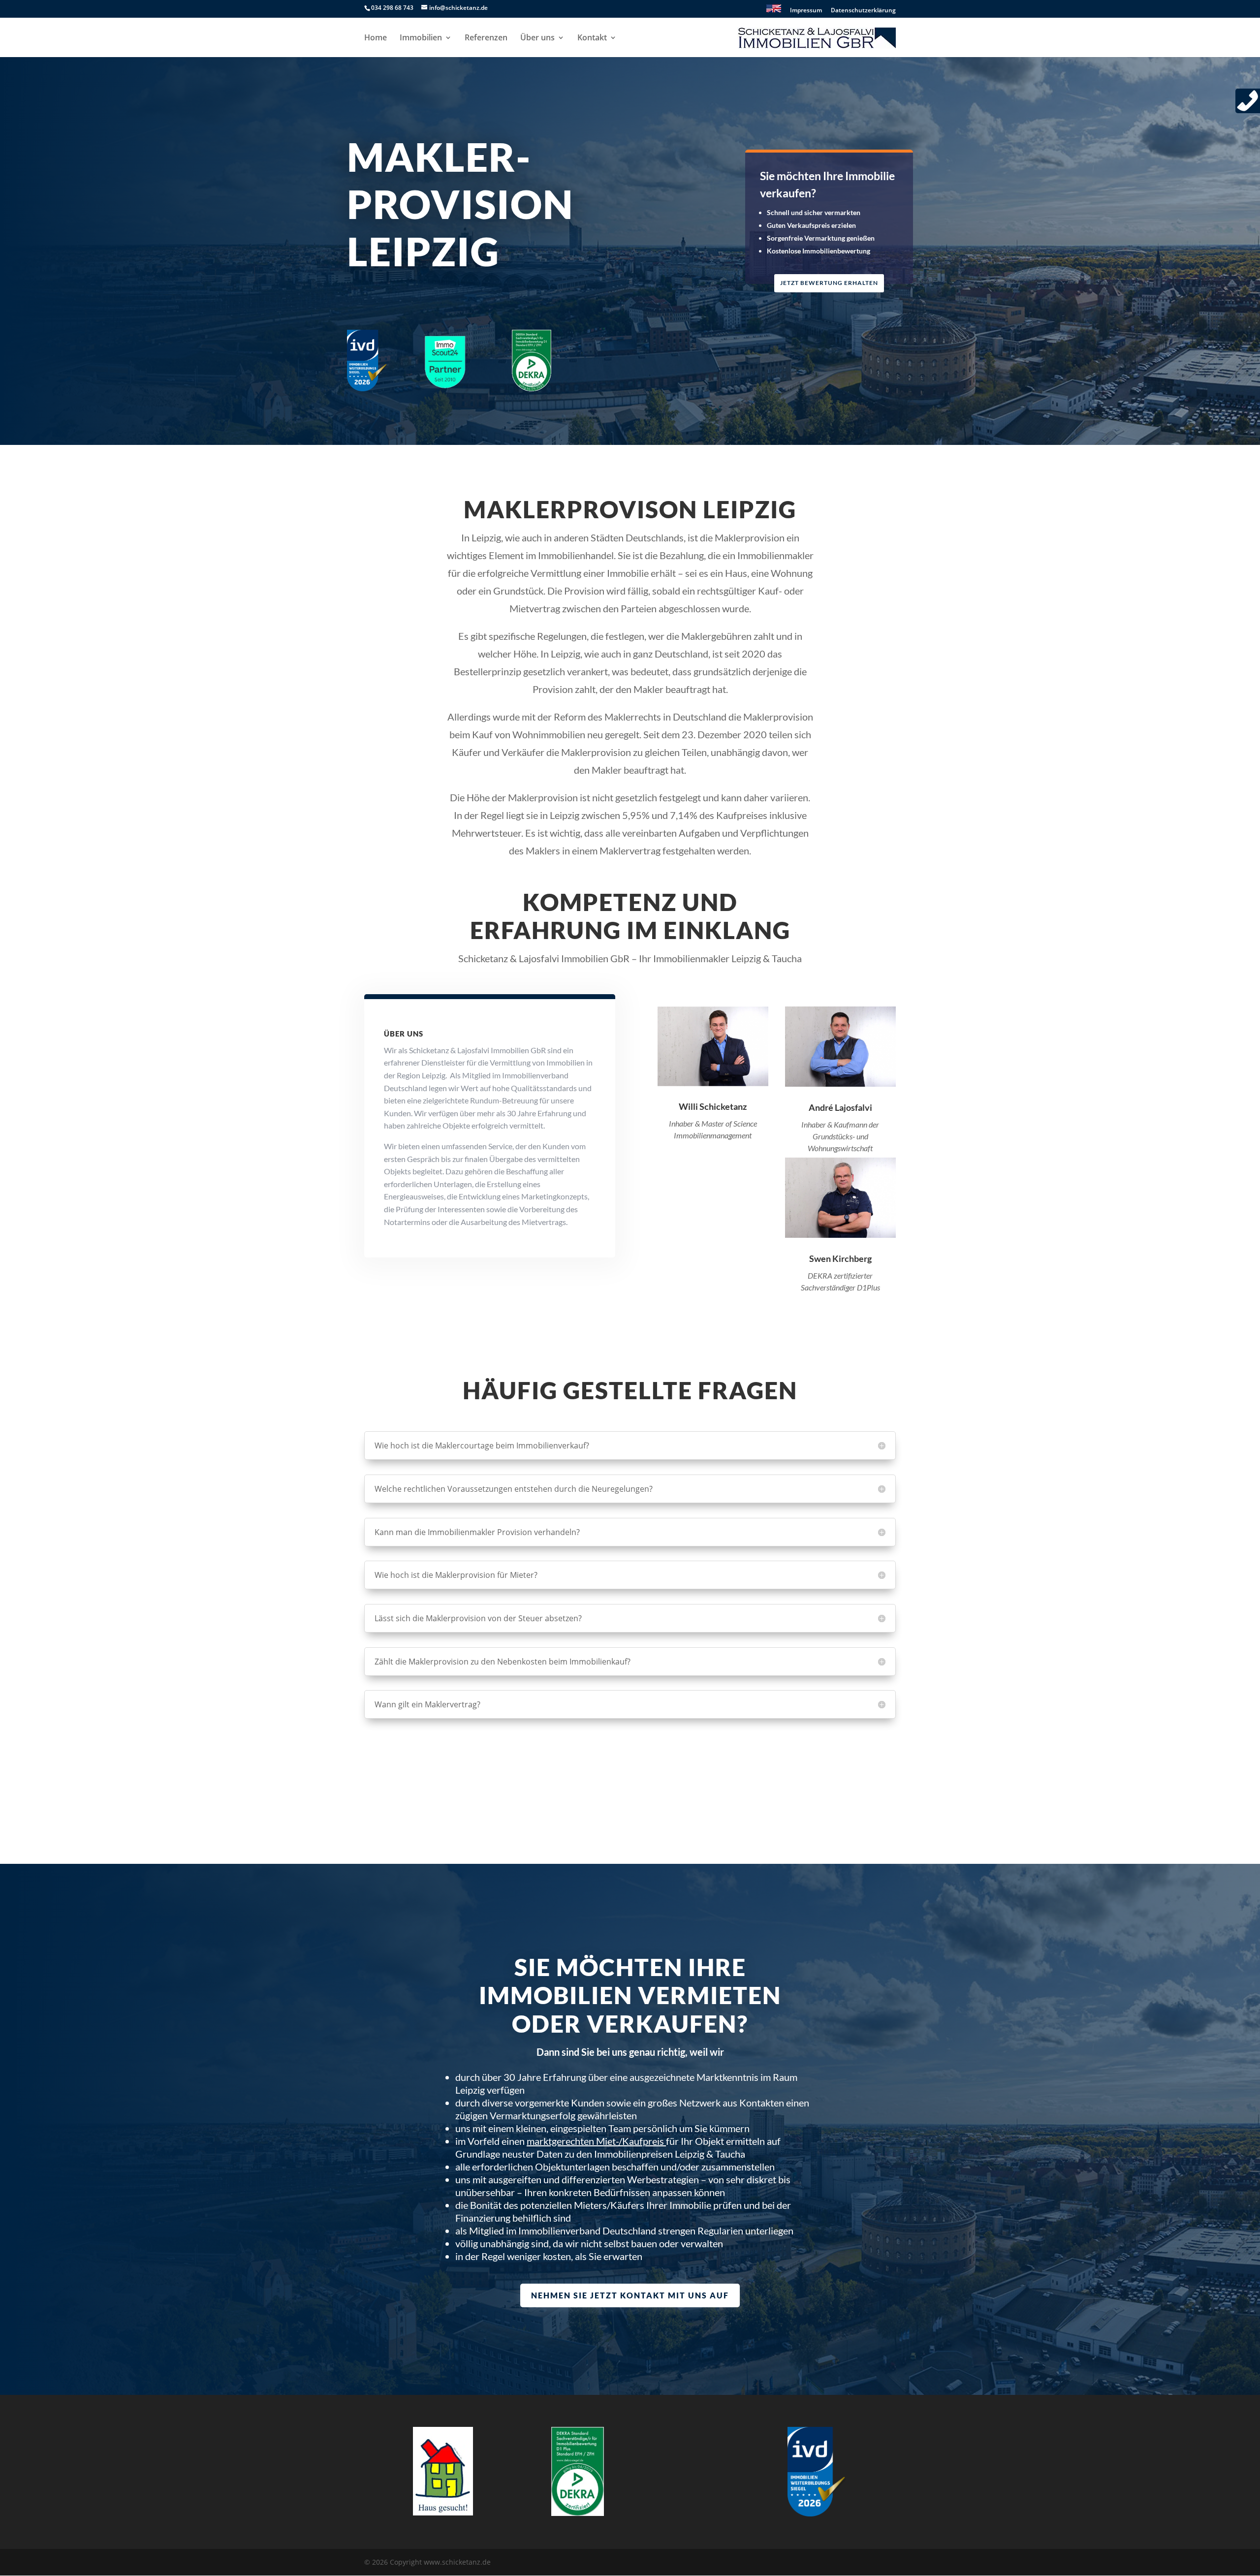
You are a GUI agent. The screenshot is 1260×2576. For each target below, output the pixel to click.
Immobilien (421, 38)
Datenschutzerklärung (863, 11)
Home (376, 38)
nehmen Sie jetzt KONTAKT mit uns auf (630, 2295)
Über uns (537, 38)
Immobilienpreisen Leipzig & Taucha (670, 2154)
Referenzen (486, 38)
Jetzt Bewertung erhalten (829, 283)
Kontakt (592, 38)
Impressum (806, 11)
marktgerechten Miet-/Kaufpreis (595, 2141)
